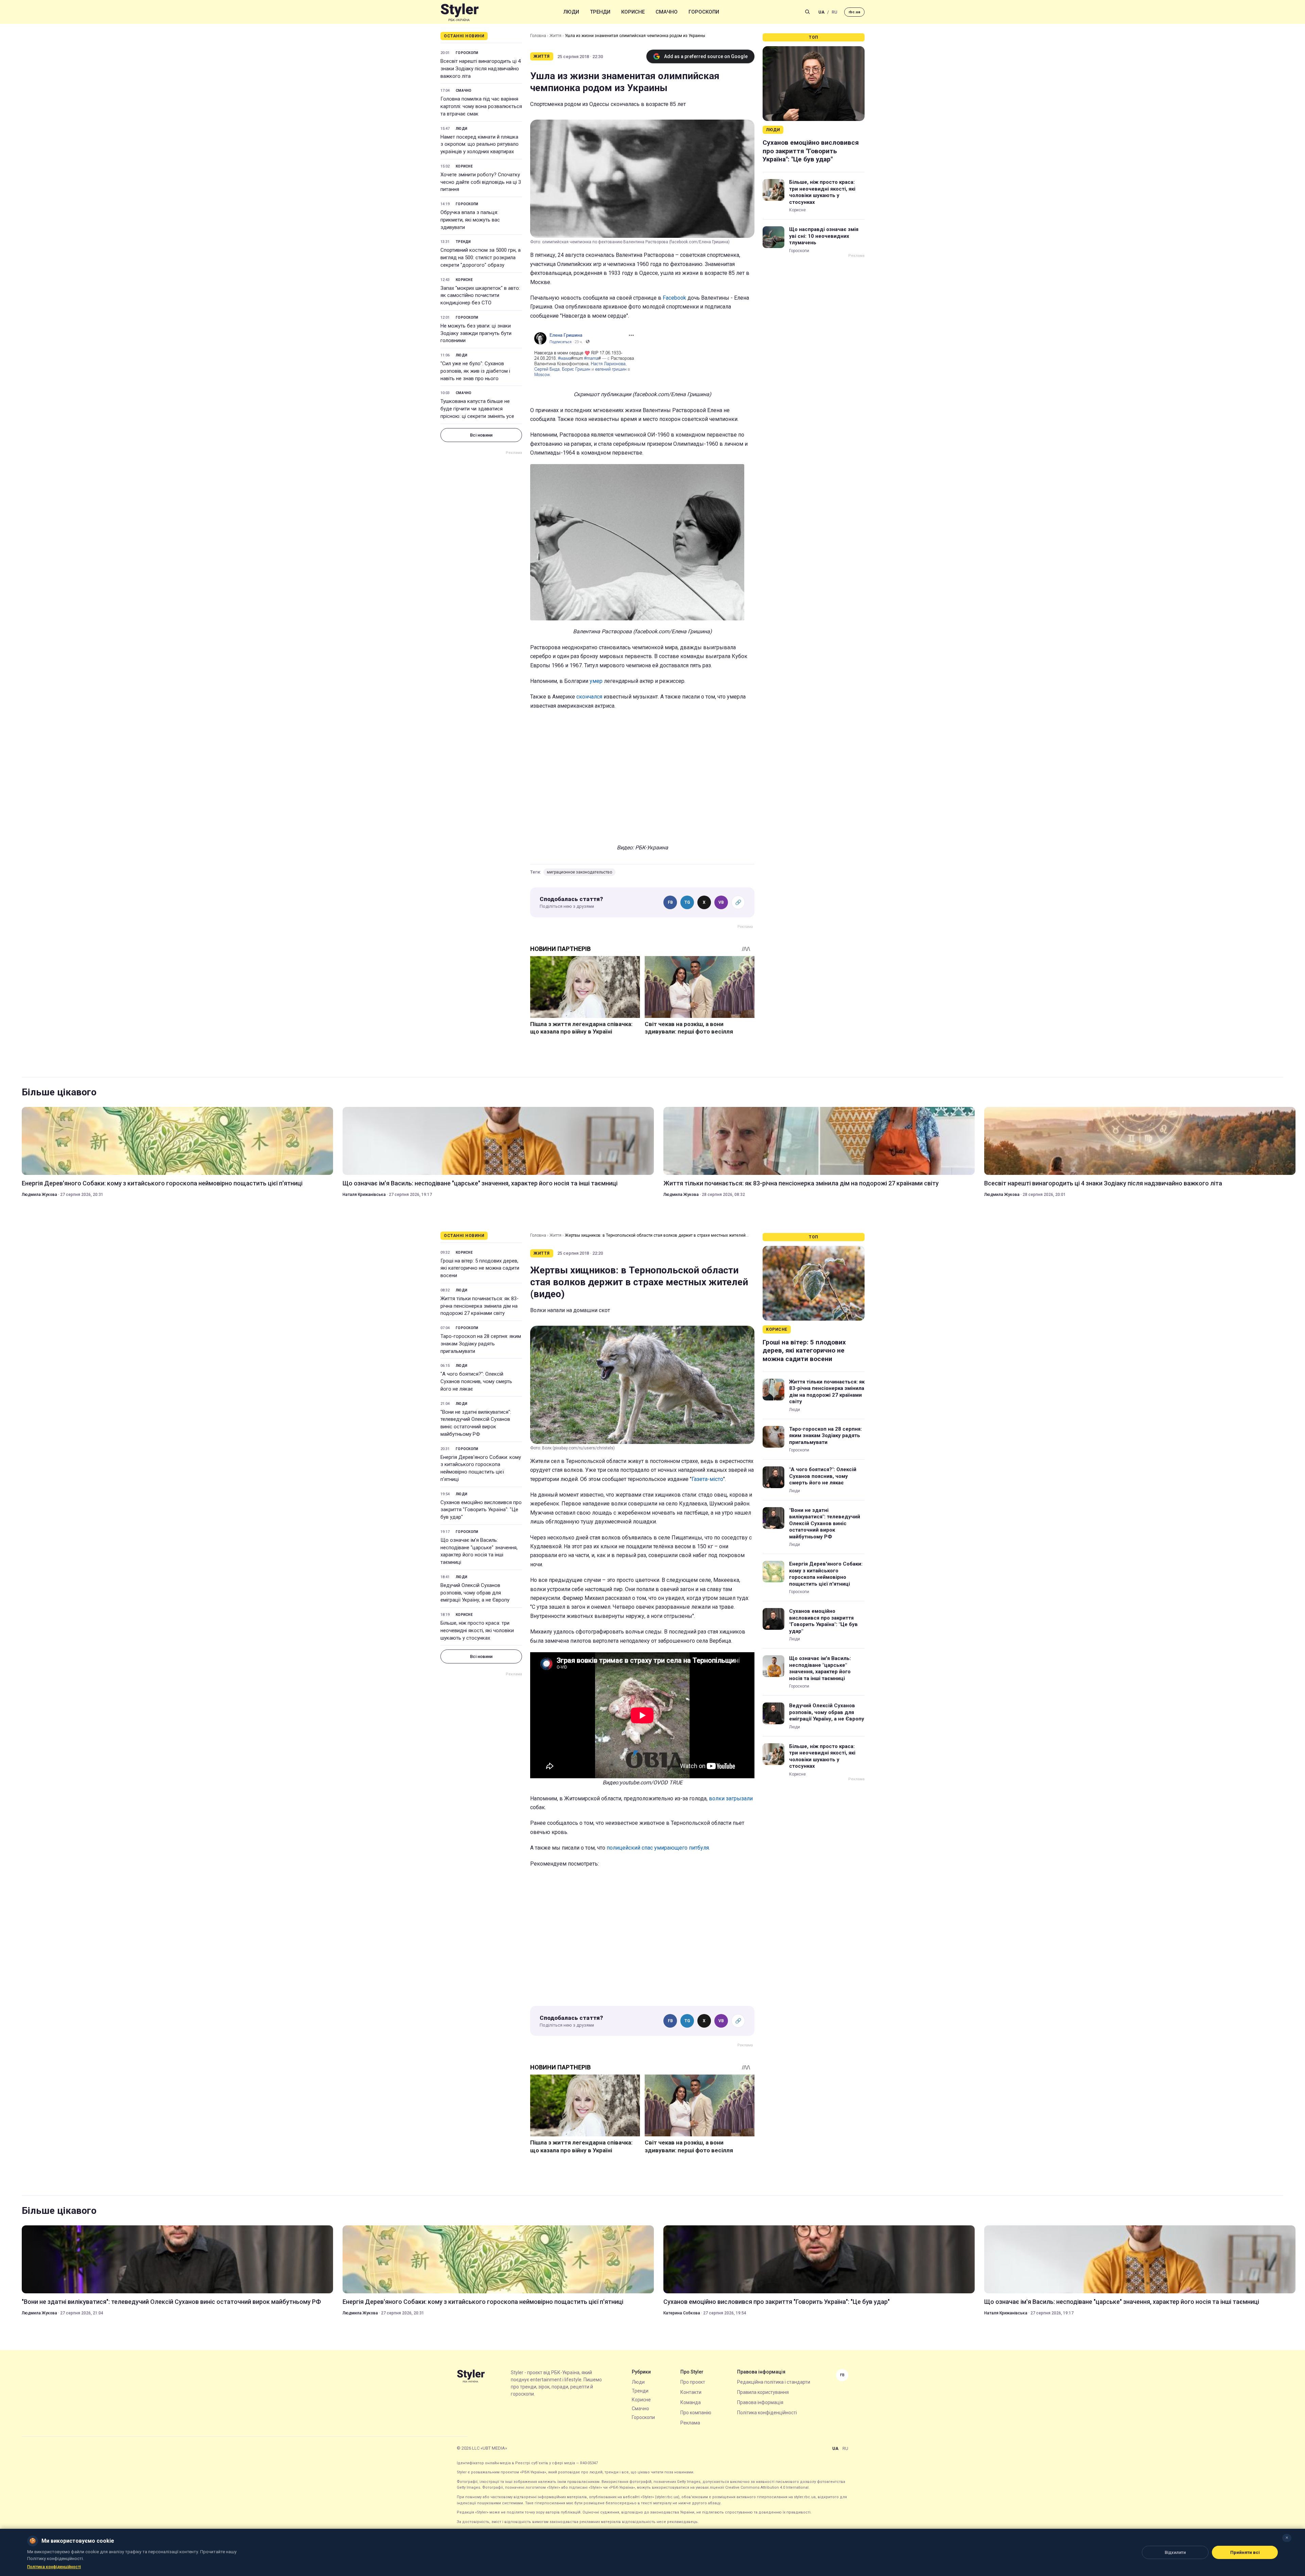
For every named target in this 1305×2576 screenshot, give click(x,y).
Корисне (633, 12)
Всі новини (481, 435)
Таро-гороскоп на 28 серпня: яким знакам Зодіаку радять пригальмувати (481, 1344)
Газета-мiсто (707, 1479)
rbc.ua (854, 12)
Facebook (675, 298)
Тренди (600, 12)
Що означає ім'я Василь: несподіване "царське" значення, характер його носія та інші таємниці (480, 1183)
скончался (589, 697)
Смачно (667, 12)
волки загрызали (731, 1798)
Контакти (691, 2392)
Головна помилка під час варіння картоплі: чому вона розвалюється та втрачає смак (481, 106)
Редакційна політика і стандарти (774, 2382)
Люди (571, 12)
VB (721, 902)
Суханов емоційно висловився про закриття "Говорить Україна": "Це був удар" (811, 151)
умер (596, 681)
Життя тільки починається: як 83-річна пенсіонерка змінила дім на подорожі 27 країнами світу (801, 1183)
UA (821, 12)
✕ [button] (1287, 2538)
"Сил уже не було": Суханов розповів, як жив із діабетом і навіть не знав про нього (475, 371)
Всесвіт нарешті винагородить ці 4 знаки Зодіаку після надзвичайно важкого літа (481, 69)
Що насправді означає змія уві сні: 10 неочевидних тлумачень (824, 236)
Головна (538, 36)
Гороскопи (704, 12)
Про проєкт (693, 2382)
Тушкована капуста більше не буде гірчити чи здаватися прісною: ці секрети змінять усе (477, 409)
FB (670, 902)
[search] (807, 12)
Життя (555, 36)
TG (687, 902)
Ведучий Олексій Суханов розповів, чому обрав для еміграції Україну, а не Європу (475, 1593)
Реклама (690, 2423)
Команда (691, 2402)
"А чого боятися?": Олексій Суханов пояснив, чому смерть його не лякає (476, 1381)
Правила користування (763, 2392)
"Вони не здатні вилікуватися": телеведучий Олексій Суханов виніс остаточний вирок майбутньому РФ (476, 1423)
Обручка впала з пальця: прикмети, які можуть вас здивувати (470, 220)
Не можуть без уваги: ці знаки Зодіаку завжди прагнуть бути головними (476, 333)
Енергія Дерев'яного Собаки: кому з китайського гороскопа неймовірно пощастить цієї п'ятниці (162, 1183)
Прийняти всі (1245, 2552)
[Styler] (460, 12)
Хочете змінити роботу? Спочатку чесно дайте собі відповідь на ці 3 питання (481, 182)
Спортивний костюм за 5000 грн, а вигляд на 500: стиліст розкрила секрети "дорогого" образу (481, 258)
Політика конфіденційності (767, 2413)
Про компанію (696, 2413)
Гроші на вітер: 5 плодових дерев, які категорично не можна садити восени (480, 1268)
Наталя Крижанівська (364, 1195)
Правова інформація (760, 2402)
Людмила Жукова (39, 1195)
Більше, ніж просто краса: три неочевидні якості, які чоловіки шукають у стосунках (822, 192)
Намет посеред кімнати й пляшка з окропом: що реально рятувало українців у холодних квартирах (480, 144)
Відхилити (1175, 2552)
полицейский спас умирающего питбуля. (658, 1848)
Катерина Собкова (682, 2313)
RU (834, 12)
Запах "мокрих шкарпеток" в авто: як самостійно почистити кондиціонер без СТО (480, 296)
